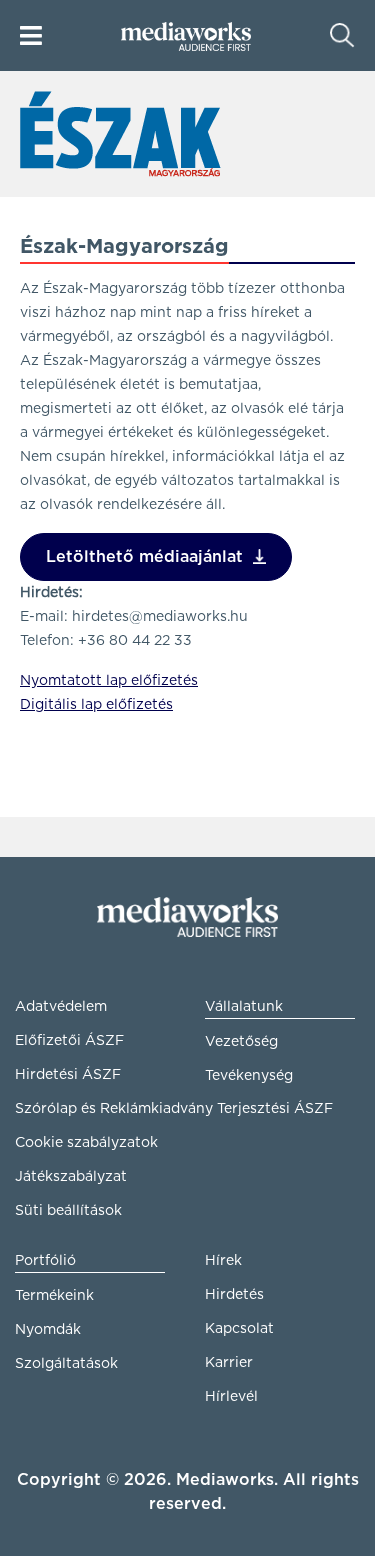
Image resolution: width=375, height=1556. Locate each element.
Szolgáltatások (66, 1364)
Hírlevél (231, 1397)
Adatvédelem (61, 1007)
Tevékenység (249, 1076)
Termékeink (54, 1296)
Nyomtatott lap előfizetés (109, 681)
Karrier (229, 1363)
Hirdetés (234, 1295)
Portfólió (45, 1261)
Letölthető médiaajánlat (144, 557)
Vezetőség (241, 1042)
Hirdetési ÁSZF (68, 1075)
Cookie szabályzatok (86, 1143)
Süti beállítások (68, 1211)
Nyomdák (48, 1330)
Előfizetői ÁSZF (69, 1041)
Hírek (223, 1261)
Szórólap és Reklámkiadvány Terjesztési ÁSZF (90, 1109)
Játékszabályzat (71, 1177)
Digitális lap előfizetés (96, 705)
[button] (31, 35)
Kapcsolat (239, 1329)
